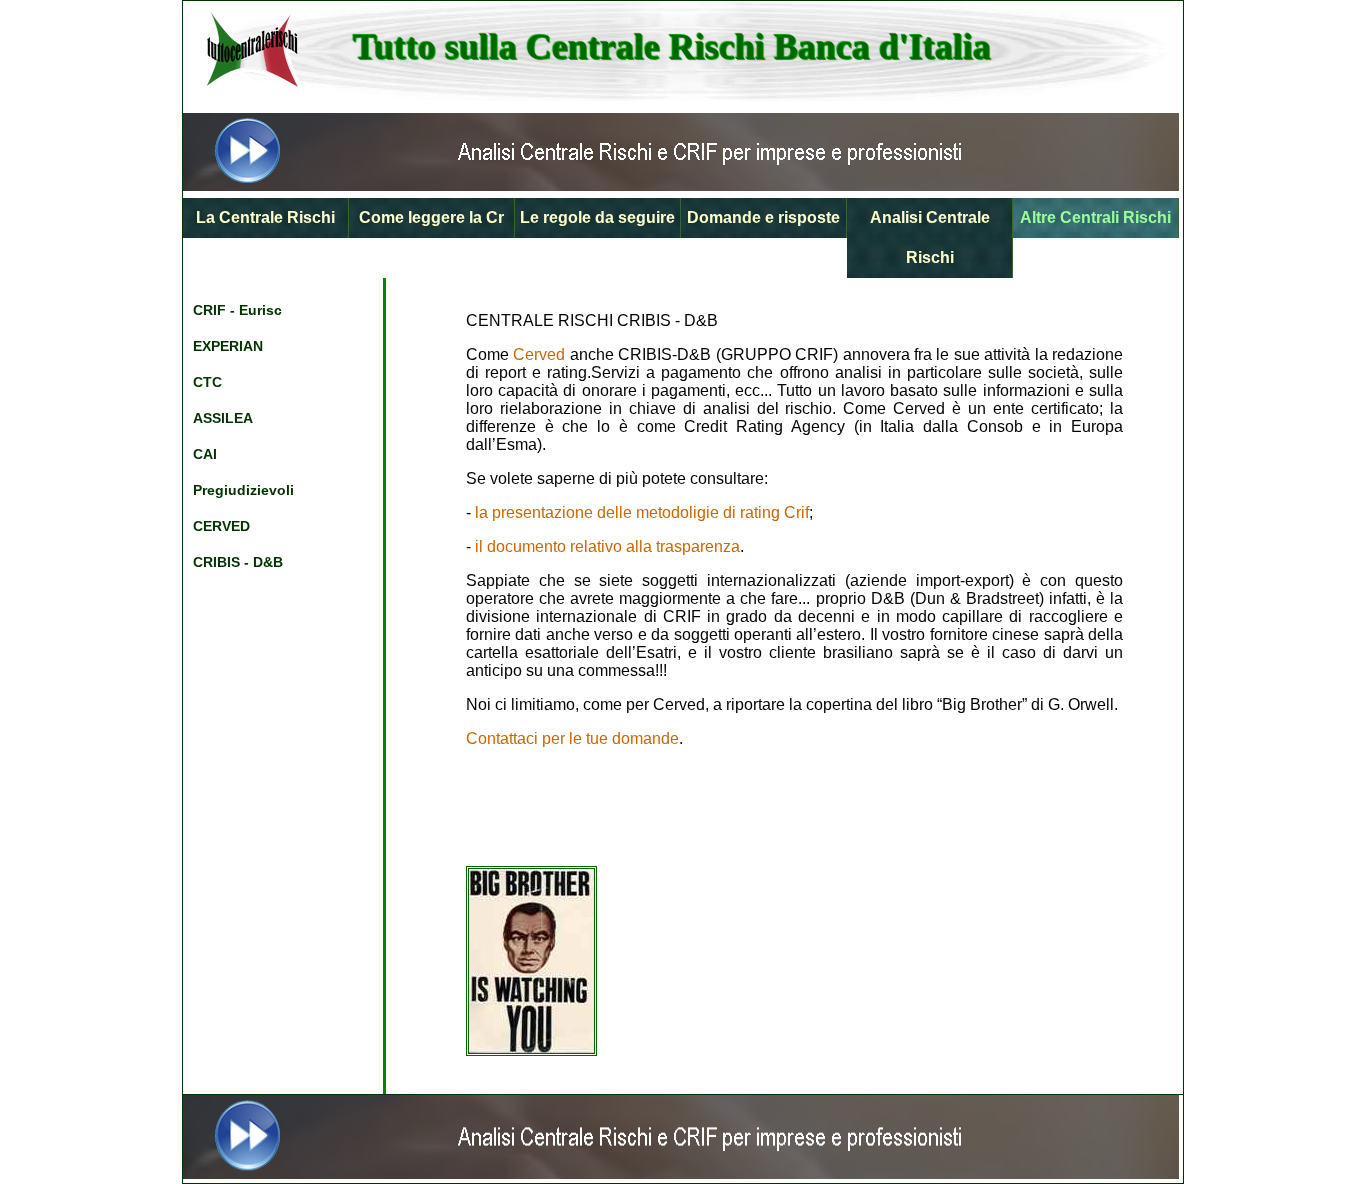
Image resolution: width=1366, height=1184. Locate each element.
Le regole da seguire (597, 217)
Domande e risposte (763, 217)
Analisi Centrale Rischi (930, 237)
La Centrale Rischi (265, 217)
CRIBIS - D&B (238, 562)
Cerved (539, 354)
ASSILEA (223, 418)
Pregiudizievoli (243, 490)
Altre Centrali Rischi (1095, 217)
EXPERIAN (228, 346)
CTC (207, 382)
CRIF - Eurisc (237, 310)
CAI (205, 454)
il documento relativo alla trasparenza (607, 546)
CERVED (221, 526)
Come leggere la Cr (431, 217)
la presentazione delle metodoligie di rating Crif (642, 512)
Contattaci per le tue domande (572, 738)
